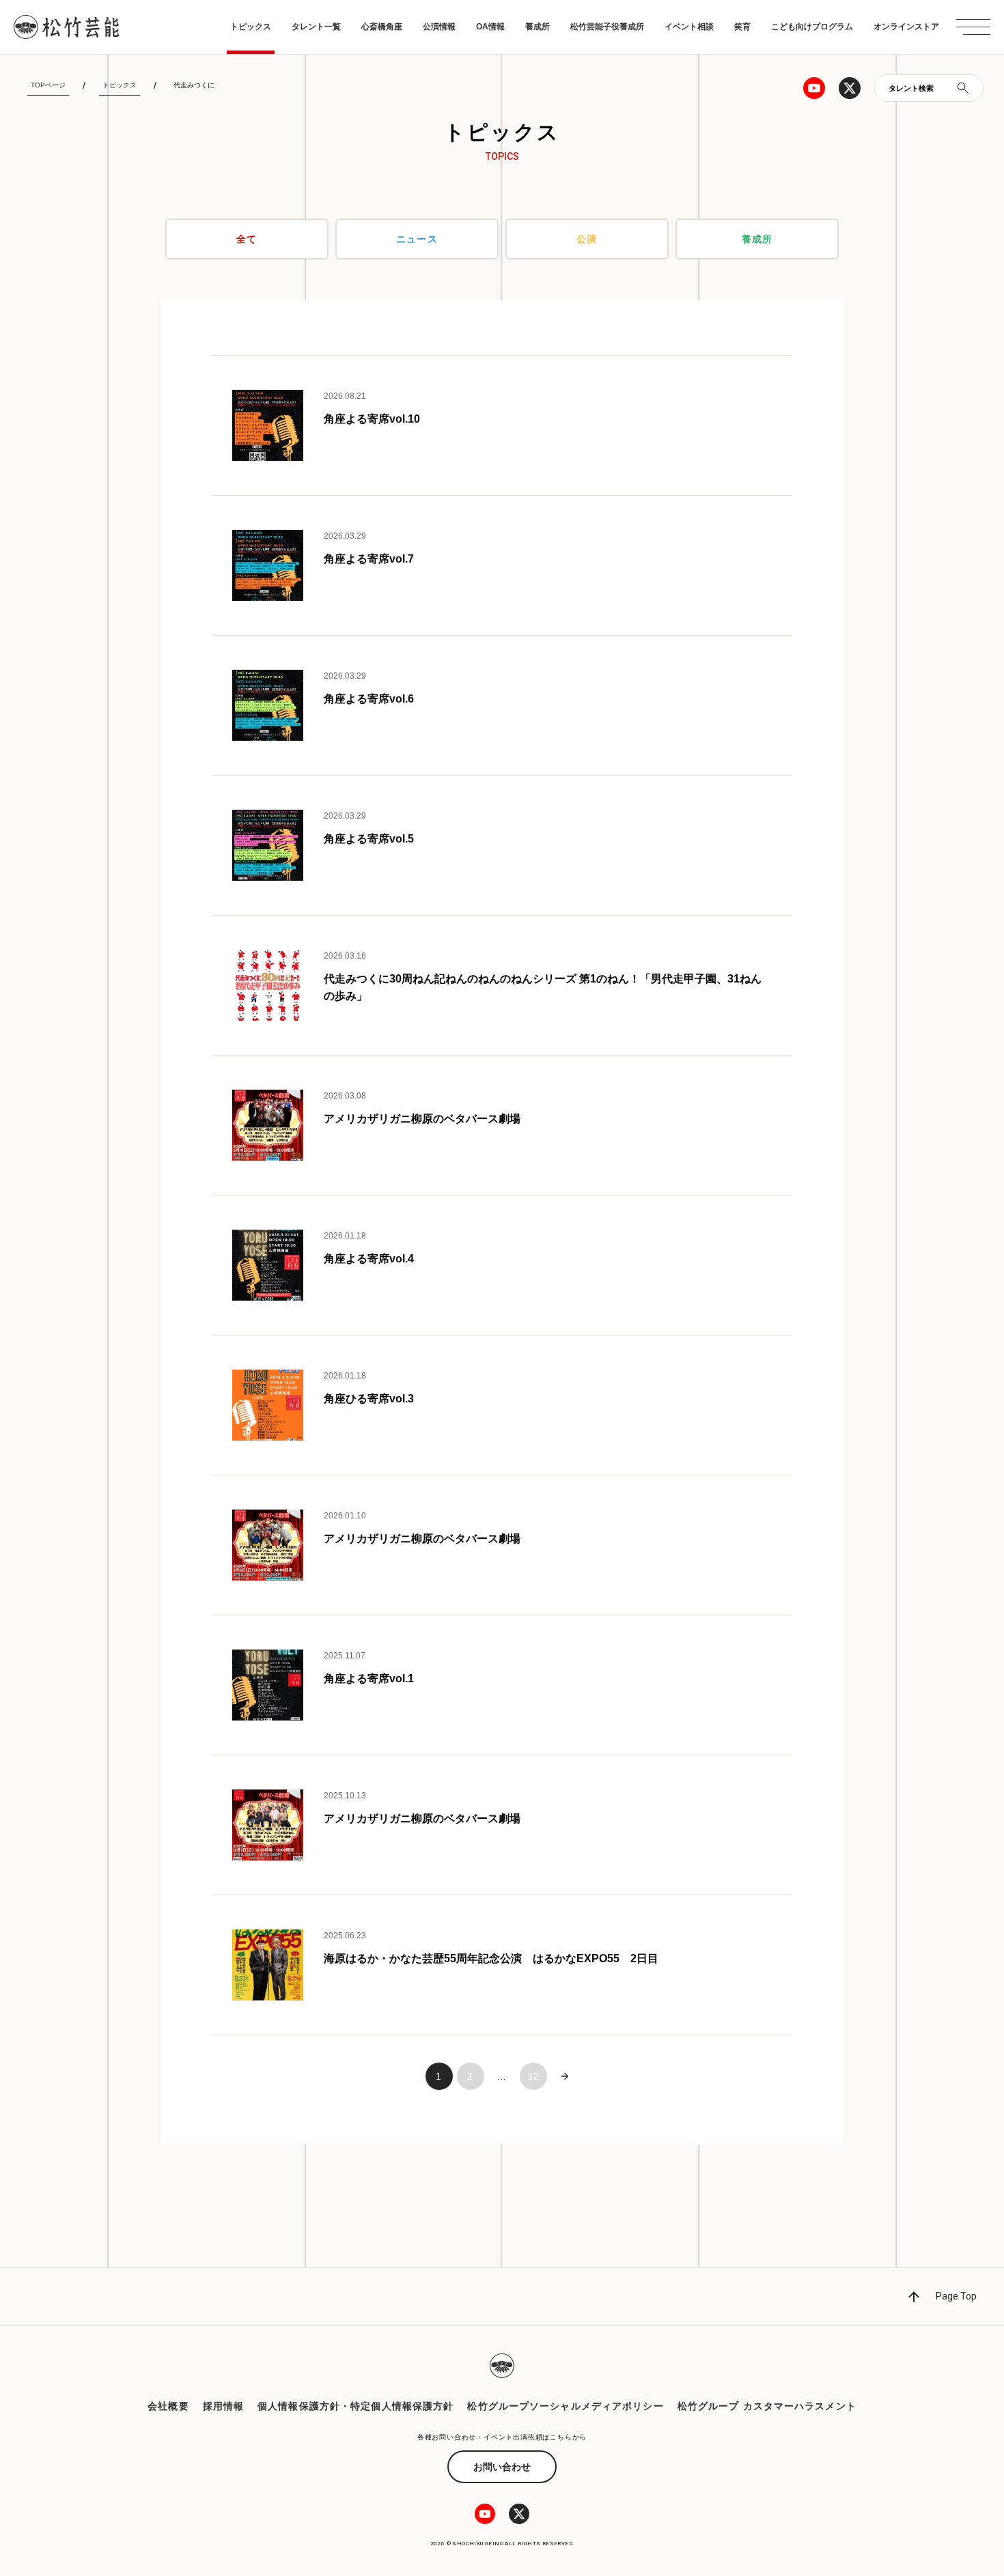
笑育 (742, 27)
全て (247, 239)
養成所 (538, 27)
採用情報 (223, 2406)
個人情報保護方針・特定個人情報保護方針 (355, 2406)
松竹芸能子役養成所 (607, 27)
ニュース (417, 239)
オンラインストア (906, 27)
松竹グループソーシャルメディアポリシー (565, 2406)
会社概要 (168, 2406)
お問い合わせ (502, 2467)
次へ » (565, 2076)
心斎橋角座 (382, 27)
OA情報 (490, 27)
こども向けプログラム (812, 27)
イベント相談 (689, 27)
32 (533, 2076)
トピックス (251, 27)
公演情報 (439, 27)
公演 (587, 239)
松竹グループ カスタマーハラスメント (767, 2406)
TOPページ (48, 85)
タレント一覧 (316, 27)
